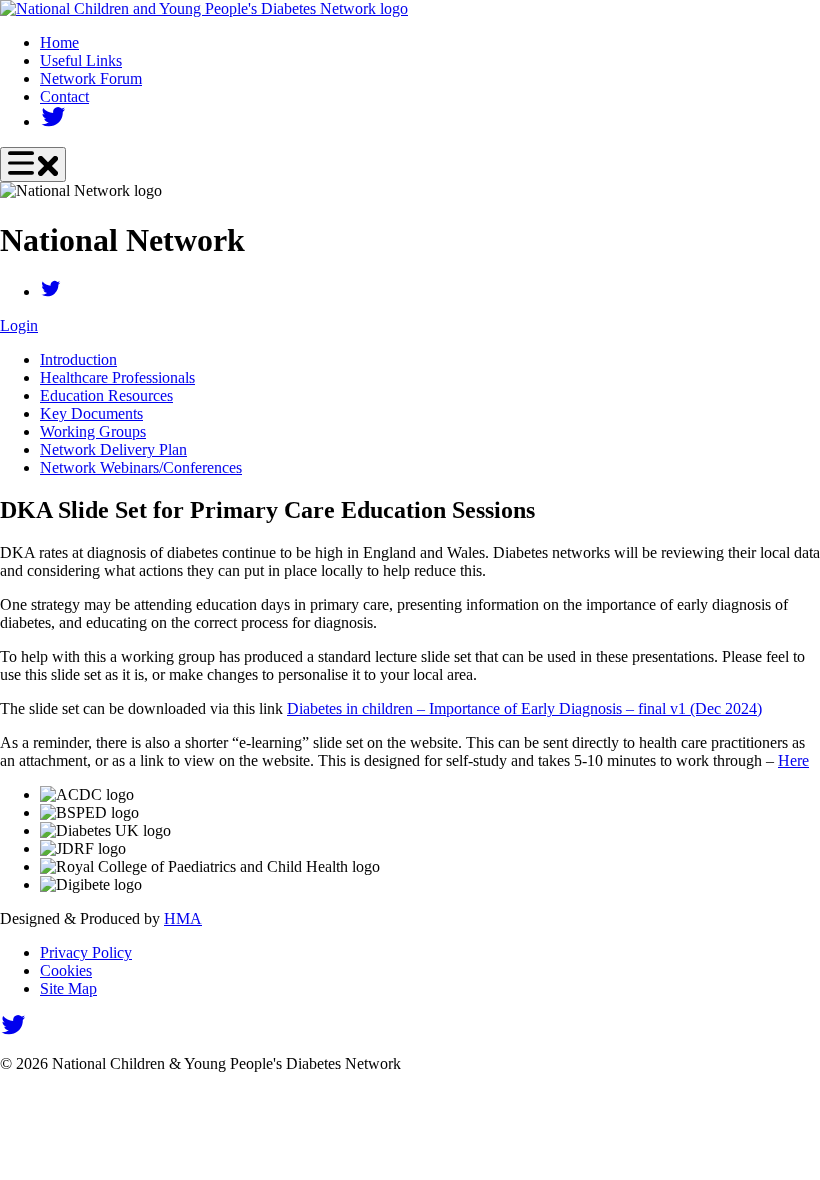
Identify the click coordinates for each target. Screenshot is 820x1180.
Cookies (66, 970)
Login (19, 325)
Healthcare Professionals (117, 377)
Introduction (78, 359)
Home (59, 42)
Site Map (68, 988)
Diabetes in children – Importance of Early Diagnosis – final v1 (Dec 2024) (524, 708)
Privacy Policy (86, 952)
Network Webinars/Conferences (141, 467)
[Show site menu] (33, 164)
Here (793, 760)
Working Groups (93, 431)
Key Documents (91, 413)
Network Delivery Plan (113, 449)
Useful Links (81, 60)
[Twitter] (53, 121)
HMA (183, 918)
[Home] (204, 8)
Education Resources (106, 395)
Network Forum (91, 78)
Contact (64, 96)
